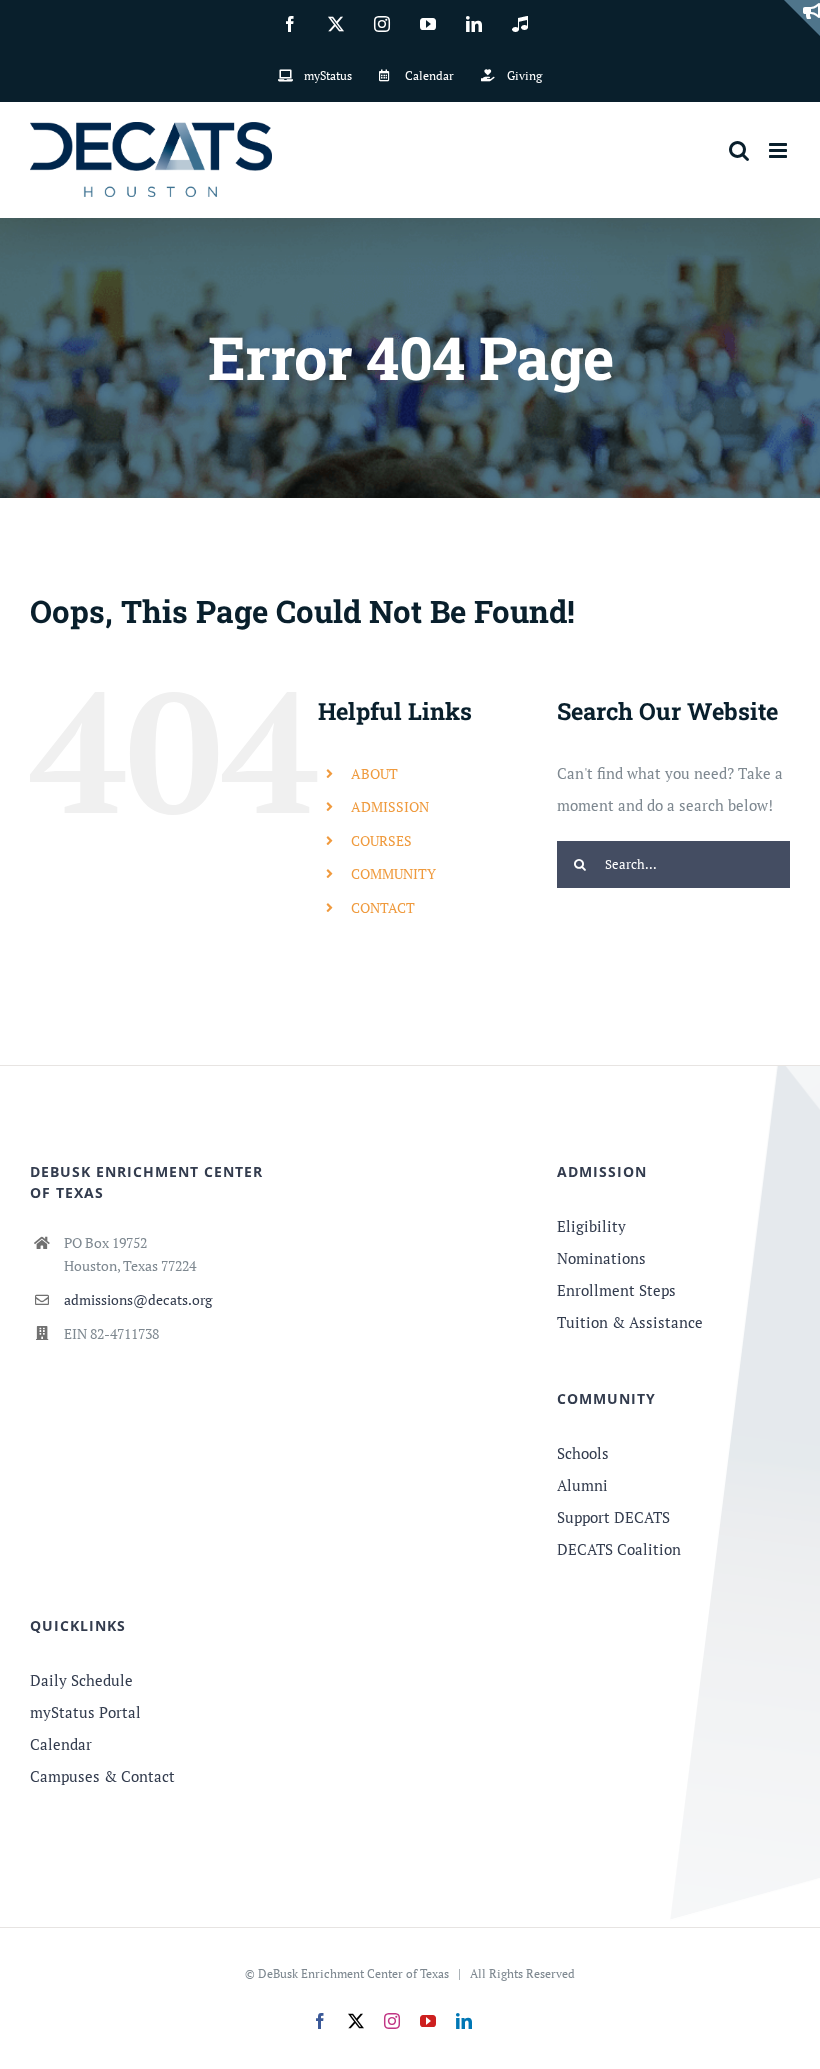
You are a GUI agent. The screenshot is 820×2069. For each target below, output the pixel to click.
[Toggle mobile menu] (779, 150)
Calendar (61, 1744)
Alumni (582, 1485)
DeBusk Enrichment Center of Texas (353, 1973)
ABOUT (374, 773)
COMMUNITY (393, 873)
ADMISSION (390, 806)
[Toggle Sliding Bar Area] (802, 18)
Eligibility (591, 1226)
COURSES (381, 840)
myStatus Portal (85, 1712)
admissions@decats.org (138, 1299)
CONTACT (383, 907)
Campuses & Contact (102, 1776)
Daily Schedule (81, 1680)
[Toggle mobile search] (739, 150)
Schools (583, 1453)
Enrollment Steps (616, 1290)
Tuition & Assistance (630, 1322)
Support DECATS (613, 1517)
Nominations (601, 1258)
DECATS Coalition (619, 1549)
